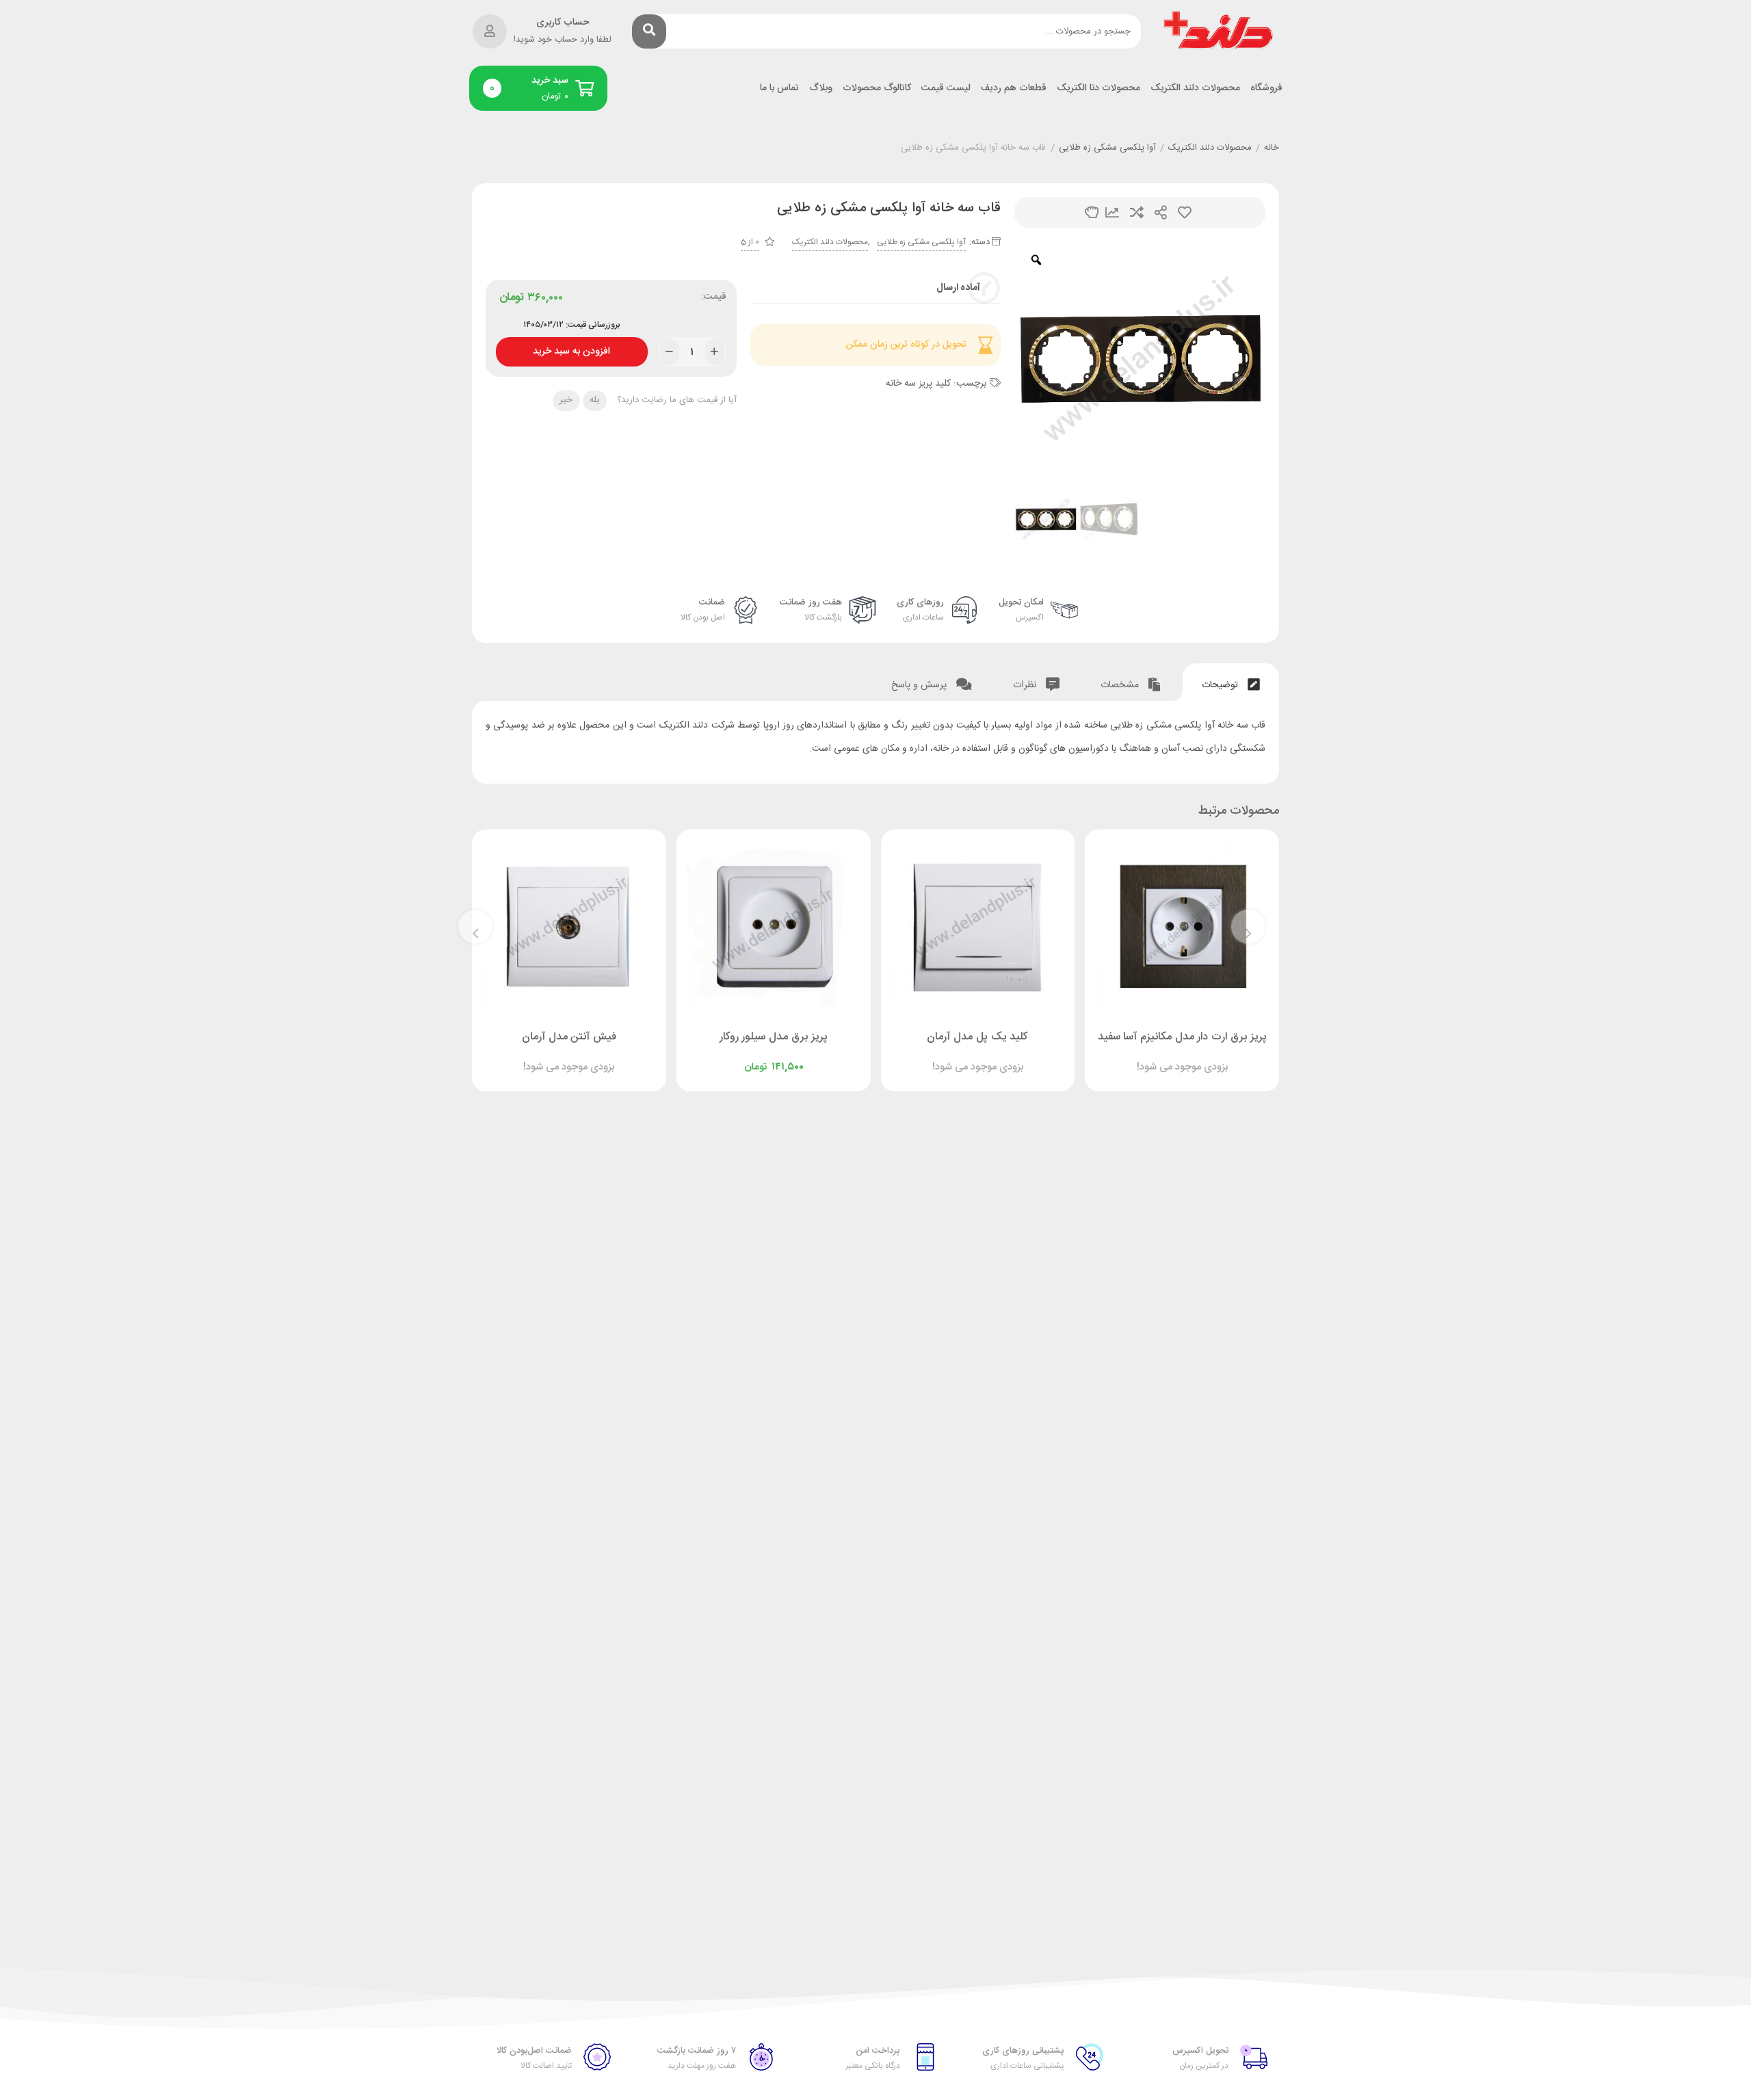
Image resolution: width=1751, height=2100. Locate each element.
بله (594, 400)
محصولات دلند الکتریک (1195, 89)
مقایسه (1137, 212)
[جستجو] (649, 31)
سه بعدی (1092, 212)
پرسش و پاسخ (920, 685)
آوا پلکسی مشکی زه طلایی (1107, 148)
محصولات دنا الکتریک (1098, 89)
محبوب (1185, 212)
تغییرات (1112, 212)
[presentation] (1248, 927)
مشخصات (1121, 685)
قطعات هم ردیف (1014, 89)
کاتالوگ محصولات (877, 89)
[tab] (1231, 682)
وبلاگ (821, 89)
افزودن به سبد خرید (571, 348)
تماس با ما (779, 89)
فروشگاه (1266, 89)
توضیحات (1221, 685)
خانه (1272, 148)
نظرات (1026, 685)
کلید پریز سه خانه (918, 384)
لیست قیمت (946, 89)
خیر (566, 400)
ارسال (1161, 212)
